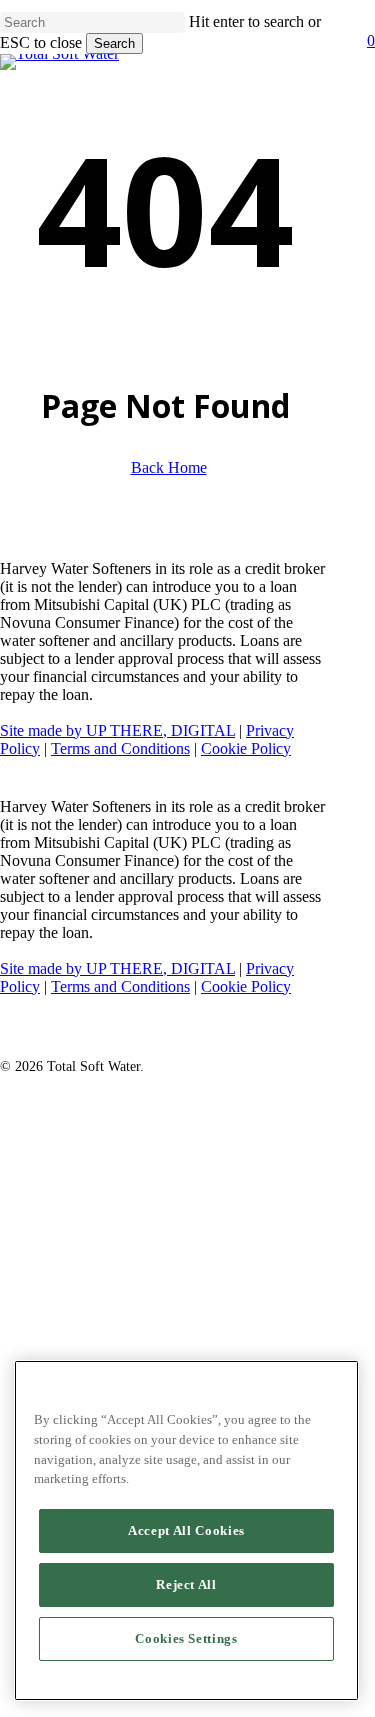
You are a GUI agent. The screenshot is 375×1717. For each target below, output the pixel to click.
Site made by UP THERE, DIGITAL (117, 730)
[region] (186, 1530)
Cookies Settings (186, 1638)
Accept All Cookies (186, 1530)
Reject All (186, 1584)
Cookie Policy (246, 748)
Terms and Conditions (120, 748)
